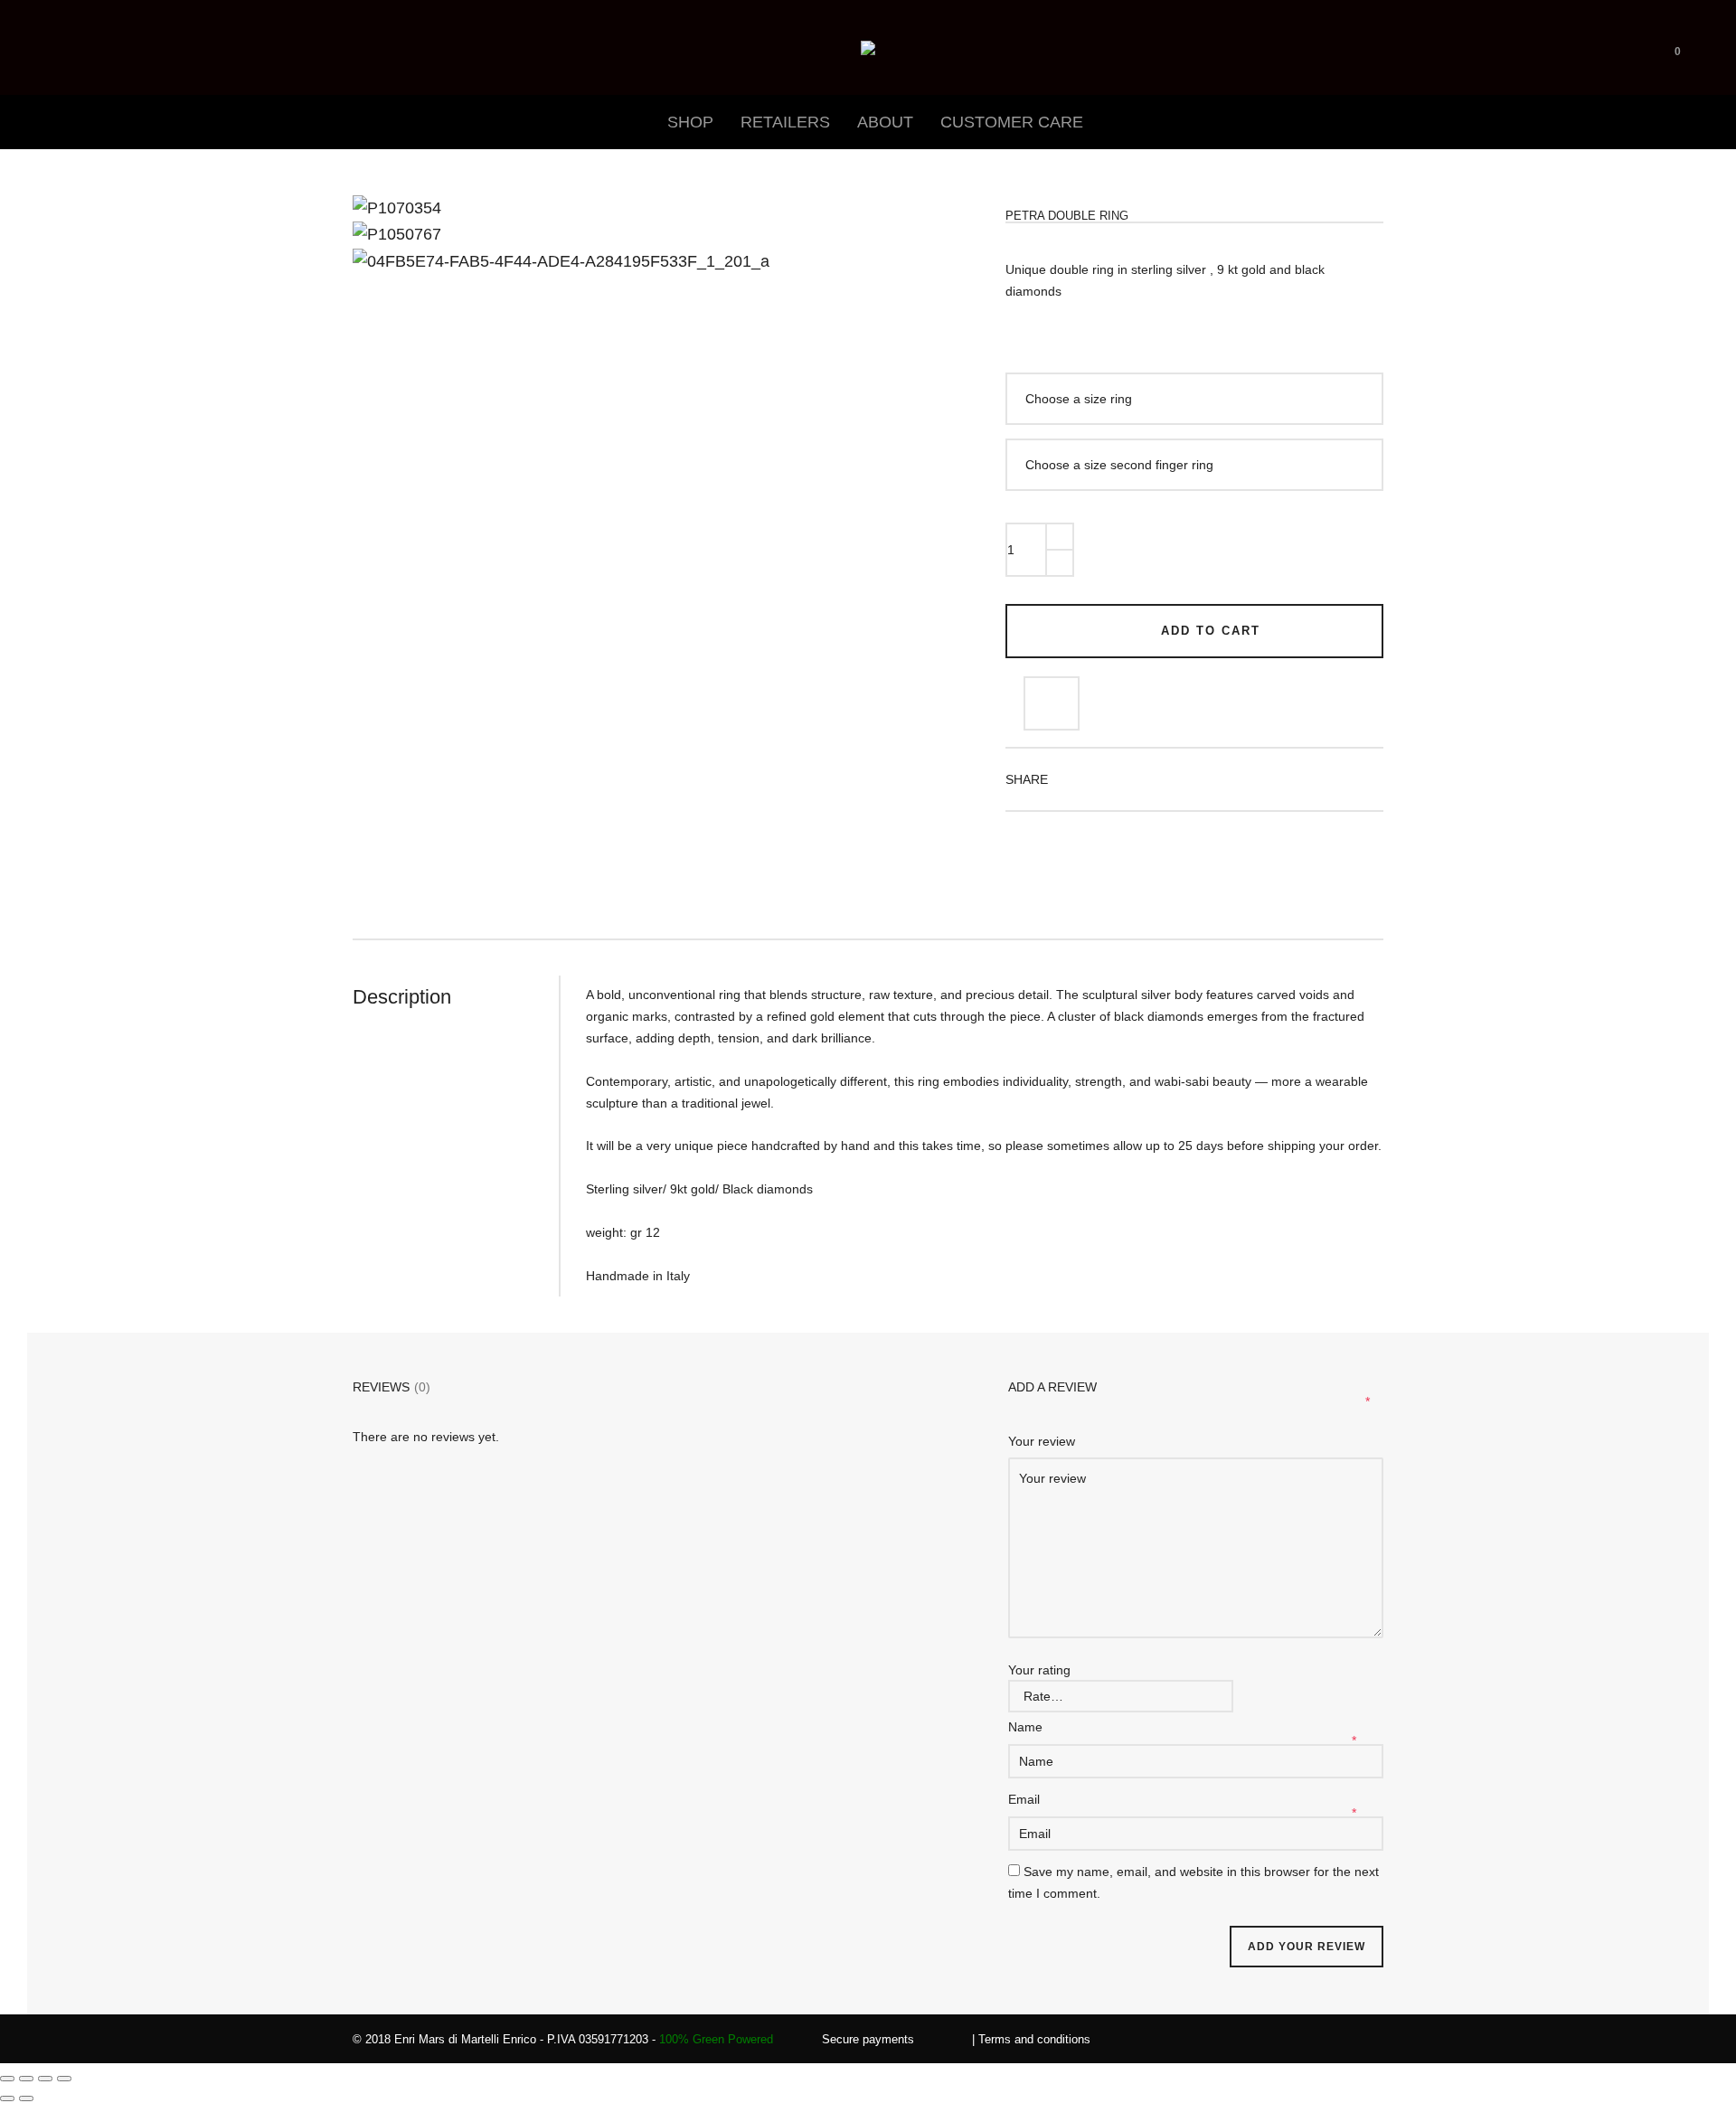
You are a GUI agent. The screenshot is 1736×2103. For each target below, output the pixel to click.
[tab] (456, 997)
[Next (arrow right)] (26, 2098)
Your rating (1039, 1670)
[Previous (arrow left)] (7, 2098)
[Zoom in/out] (7, 2079)
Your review (1043, 1441)
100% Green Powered (716, 2039)
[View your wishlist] (1705, 47)
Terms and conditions (1034, 2039)
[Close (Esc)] (64, 2079)
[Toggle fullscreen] (26, 2079)
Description (402, 997)
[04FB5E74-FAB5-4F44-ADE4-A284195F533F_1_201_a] (384, 228)
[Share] (45, 2079)
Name (1027, 1727)
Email (1026, 1799)
